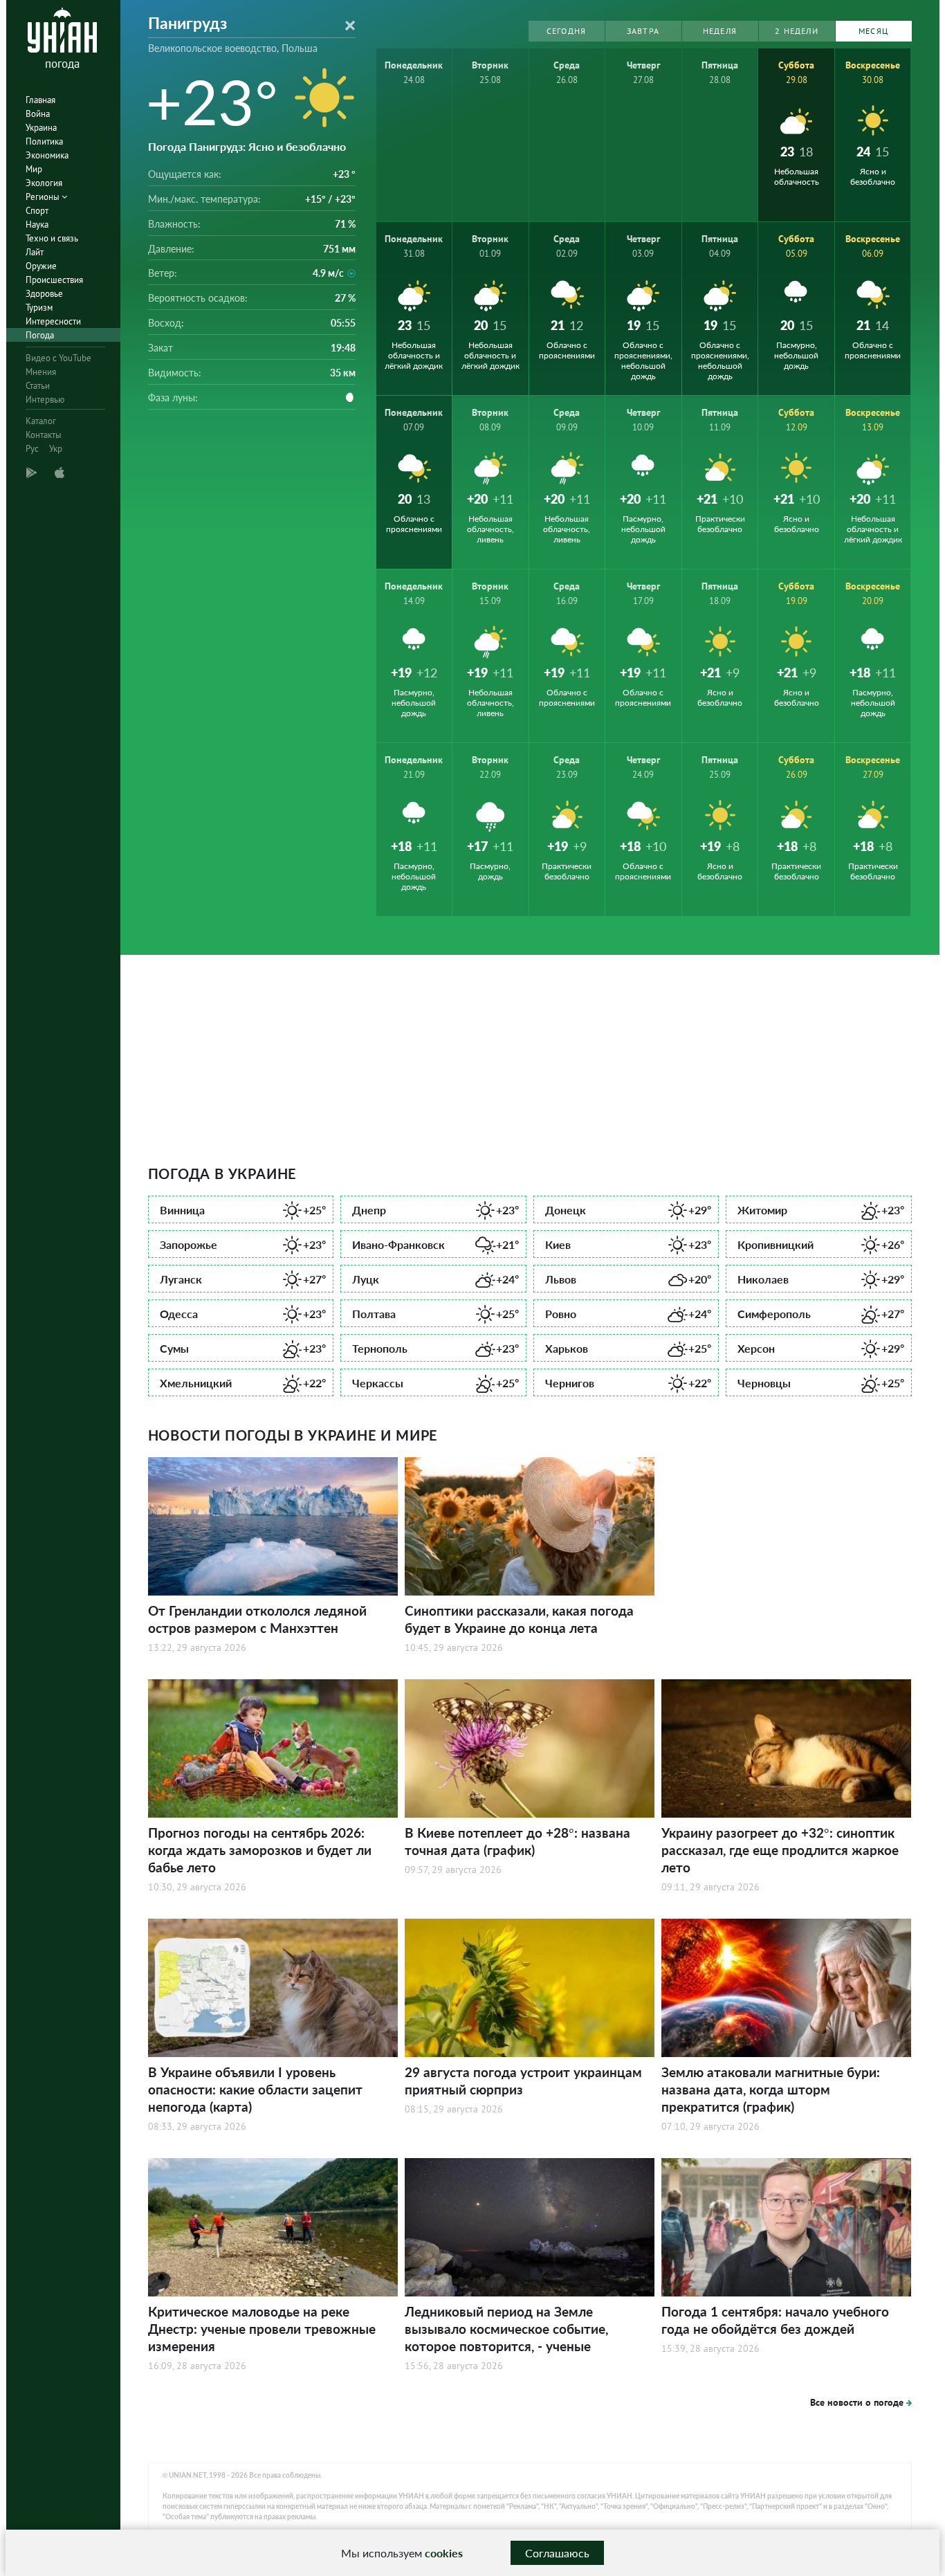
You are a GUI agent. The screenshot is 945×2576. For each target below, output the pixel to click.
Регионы (44, 197)
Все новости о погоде (857, 2402)
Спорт (37, 211)
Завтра (643, 31)
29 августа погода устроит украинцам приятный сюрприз (523, 2081)
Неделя (720, 31)
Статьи (38, 386)
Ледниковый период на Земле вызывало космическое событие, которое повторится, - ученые (506, 2329)
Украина (41, 128)
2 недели (797, 31)
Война (38, 114)
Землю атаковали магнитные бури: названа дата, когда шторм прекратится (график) (771, 2089)
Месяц (873, 31)
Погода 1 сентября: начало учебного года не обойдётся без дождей (775, 2320)
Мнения (41, 372)
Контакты (44, 435)
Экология (44, 183)
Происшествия (54, 280)
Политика (44, 141)
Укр (56, 449)
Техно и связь (52, 238)
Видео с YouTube (58, 358)
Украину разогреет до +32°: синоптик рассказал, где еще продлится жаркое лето (780, 1850)
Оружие (41, 266)
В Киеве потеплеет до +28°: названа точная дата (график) (517, 1841)
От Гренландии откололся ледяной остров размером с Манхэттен (257, 1619)
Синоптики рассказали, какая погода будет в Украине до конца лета (519, 1619)
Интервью (45, 400)
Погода (40, 335)
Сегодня (566, 31)
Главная (40, 100)
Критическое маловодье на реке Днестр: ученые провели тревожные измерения (262, 2329)
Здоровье (44, 294)
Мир (34, 169)
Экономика (47, 155)
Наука (37, 225)
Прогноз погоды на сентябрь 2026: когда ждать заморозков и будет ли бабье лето (260, 1850)
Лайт (35, 252)
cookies (444, 2553)
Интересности (53, 321)
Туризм (39, 308)
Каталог (41, 421)
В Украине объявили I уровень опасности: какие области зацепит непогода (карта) (255, 2089)
